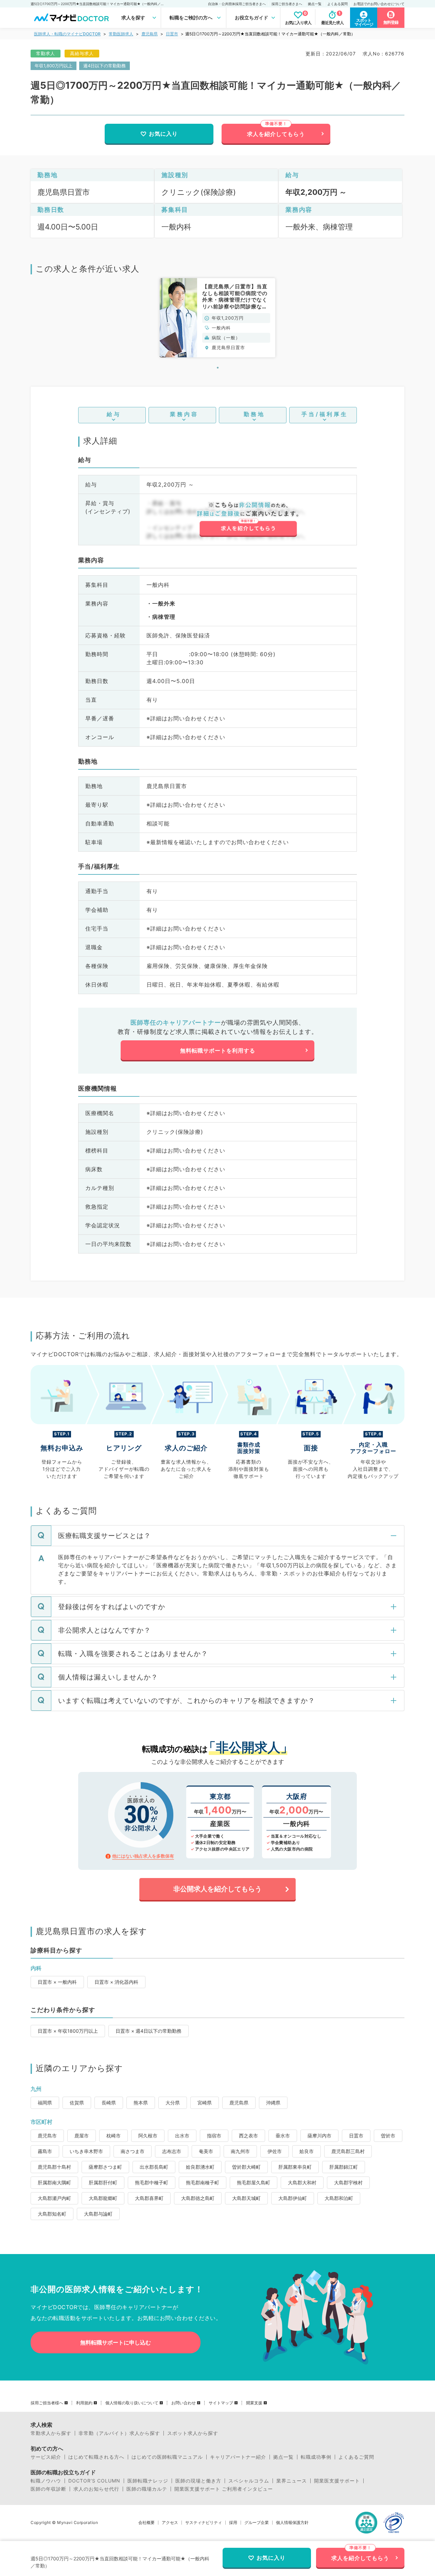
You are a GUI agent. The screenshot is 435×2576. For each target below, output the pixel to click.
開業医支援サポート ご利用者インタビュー (224, 2489)
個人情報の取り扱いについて (132, 2403)
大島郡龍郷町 (103, 2198)
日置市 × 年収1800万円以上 (68, 2031)
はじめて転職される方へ (96, 2457)
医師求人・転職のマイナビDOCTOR (67, 34)
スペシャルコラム (249, 2481)
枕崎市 (114, 2136)
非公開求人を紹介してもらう (217, 1889)
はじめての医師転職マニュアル (167, 2457)
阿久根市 (148, 2136)
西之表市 (248, 2136)
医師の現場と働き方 (198, 2481)
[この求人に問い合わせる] (248, 519)
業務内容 (184, 414)
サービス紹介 (46, 2457)
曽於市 (388, 2136)
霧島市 (45, 2151)
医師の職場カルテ (147, 2489)
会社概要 (146, 2523)
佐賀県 (77, 2103)
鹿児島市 (47, 2136)
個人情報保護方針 (292, 2523)
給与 (114, 414)
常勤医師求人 (121, 34)
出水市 (182, 2136)
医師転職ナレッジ (148, 2481)
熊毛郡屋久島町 (254, 2182)
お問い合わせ (184, 2403)
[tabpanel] (217, 318)
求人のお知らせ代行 (96, 2489)
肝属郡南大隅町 (54, 2182)
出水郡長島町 (154, 2167)
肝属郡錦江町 (344, 2167)
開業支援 (254, 2403)
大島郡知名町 (52, 2214)
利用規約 (84, 2403)
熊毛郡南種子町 (203, 2182)
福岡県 (45, 2103)
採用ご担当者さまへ (287, 4)
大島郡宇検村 (348, 2182)
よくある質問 (337, 4)
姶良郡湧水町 (200, 2167)
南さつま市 (133, 2151)
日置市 (172, 34)
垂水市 (283, 2136)
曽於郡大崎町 (246, 2167)
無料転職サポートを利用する (218, 1051)
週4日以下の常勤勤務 (105, 66)
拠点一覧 (315, 4)
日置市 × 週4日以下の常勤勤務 (149, 2031)
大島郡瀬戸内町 (54, 2198)
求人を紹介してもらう (276, 134)
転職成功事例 (316, 2457)
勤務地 (254, 414)
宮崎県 (205, 2103)
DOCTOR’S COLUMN (94, 2481)
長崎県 (109, 2103)
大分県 (173, 2103)
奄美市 (206, 2151)
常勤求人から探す (51, 2433)
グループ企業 (257, 2523)
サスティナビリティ (204, 2523)
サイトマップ (221, 2403)
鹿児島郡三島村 (348, 2151)
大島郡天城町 (246, 2198)
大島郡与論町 (98, 2214)
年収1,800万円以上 (54, 66)
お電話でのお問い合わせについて (379, 4)
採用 (233, 2523)
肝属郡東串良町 (295, 2167)
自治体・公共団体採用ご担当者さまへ (237, 4)
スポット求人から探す (193, 2433)
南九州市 (240, 2151)
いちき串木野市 (86, 2151)
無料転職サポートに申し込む (116, 2342)
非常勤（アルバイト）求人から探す (119, 2433)
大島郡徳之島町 (198, 2198)
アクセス (170, 2523)
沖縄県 (273, 2103)
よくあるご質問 (356, 2457)
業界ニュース (292, 2481)
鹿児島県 (150, 34)
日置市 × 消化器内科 (116, 1982)
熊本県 (141, 2103)
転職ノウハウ (46, 2481)
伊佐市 (275, 2151)
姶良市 (307, 2151)
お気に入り (163, 134)
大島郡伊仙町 (293, 2198)
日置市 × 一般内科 (57, 1982)
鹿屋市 (82, 2136)
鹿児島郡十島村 (54, 2167)
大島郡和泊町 (339, 2198)
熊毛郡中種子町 (152, 2182)
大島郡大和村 (302, 2182)
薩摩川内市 (319, 2136)
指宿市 (214, 2136)
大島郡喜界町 (149, 2198)
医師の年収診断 (48, 2489)
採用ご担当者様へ (47, 2403)
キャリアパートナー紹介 (238, 2457)
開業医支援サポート (337, 2481)
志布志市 (172, 2151)
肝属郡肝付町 (103, 2182)
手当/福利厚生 (325, 414)
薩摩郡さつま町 (105, 2167)
